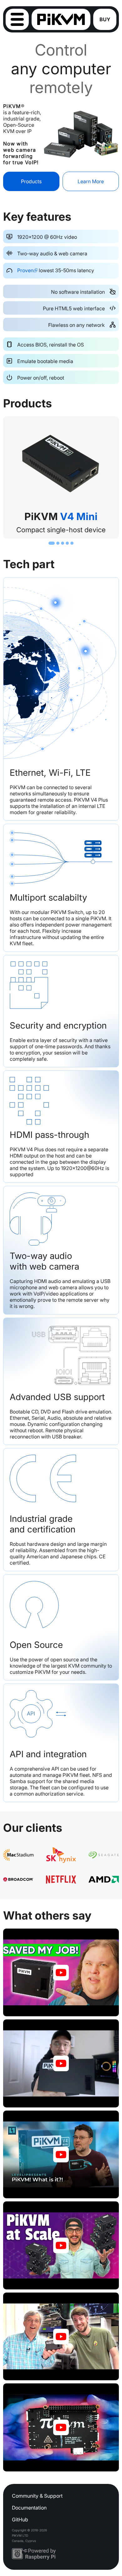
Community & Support (37, 2496)
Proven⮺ (27, 270)
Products (31, 181)
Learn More (91, 181)
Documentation (29, 2508)
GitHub (20, 2519)
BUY (105, 19)
